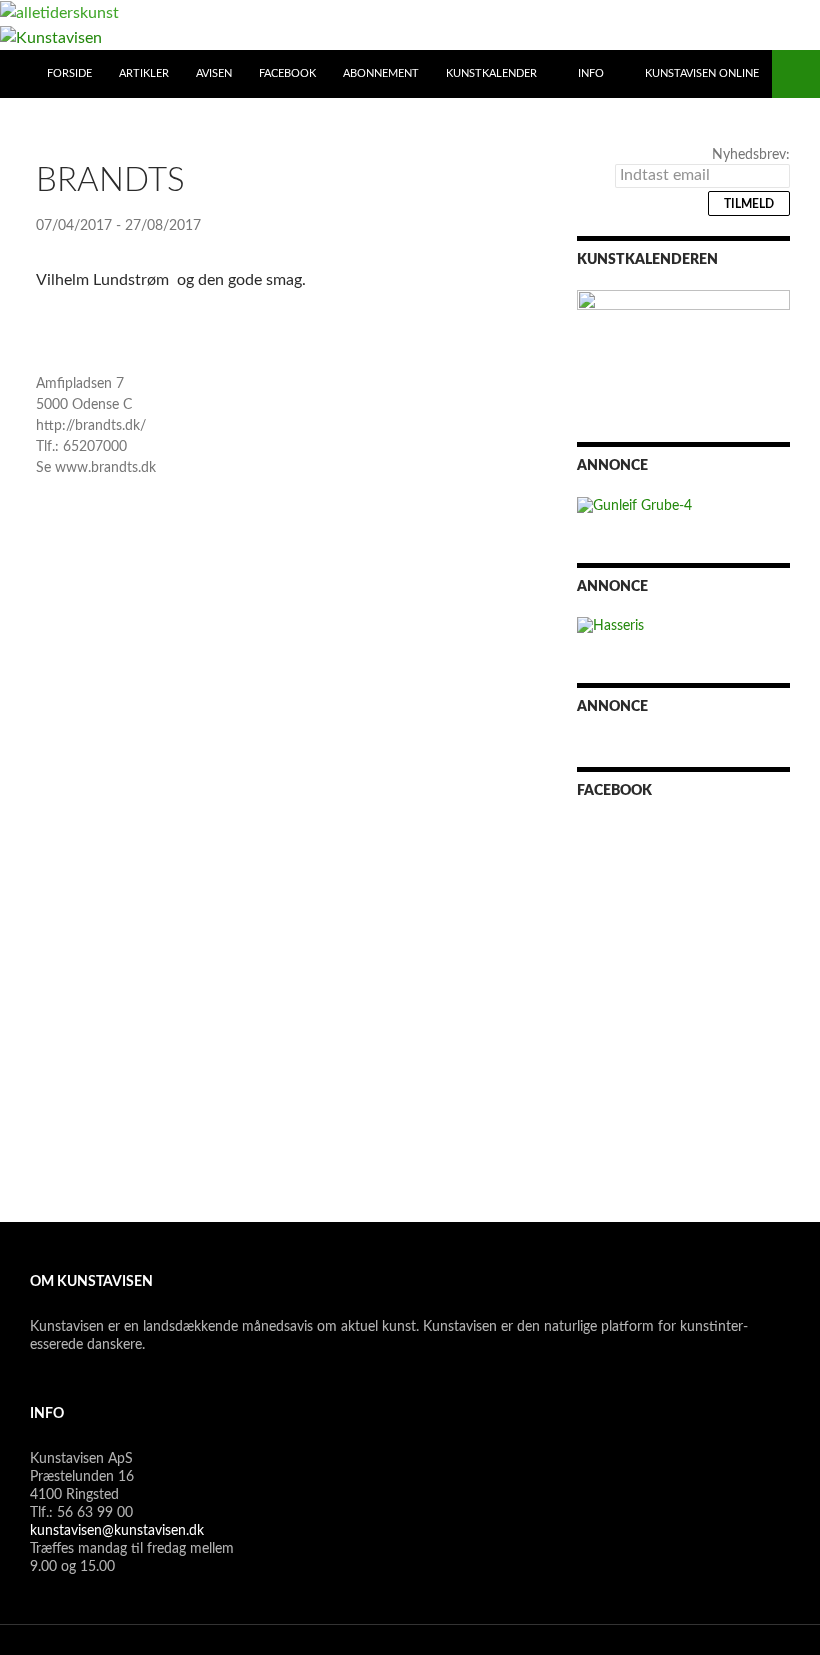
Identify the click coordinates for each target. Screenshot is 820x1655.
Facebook (287, 73)
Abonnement (381, 73)
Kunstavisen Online (702, 73)
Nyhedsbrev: (751, 155)
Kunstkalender (491, 73)
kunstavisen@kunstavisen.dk (117, 1531)
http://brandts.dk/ (91, 426)
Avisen (214, 73)
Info (591, 73)
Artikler (144, 73)
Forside (69, 73)
